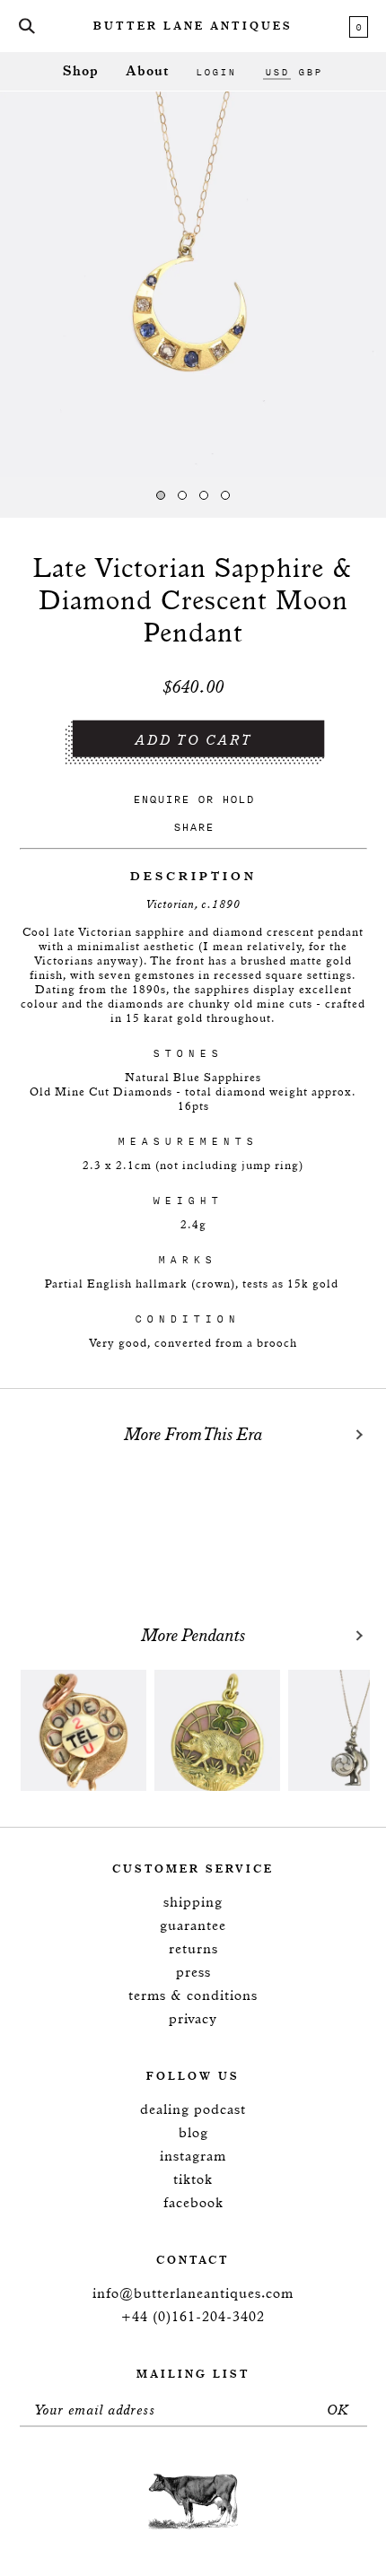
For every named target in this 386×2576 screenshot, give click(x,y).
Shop (81, 71)
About (147, 71)
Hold (238, 799)
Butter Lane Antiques (193, 27)
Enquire (161, 799)
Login (216, 72)
